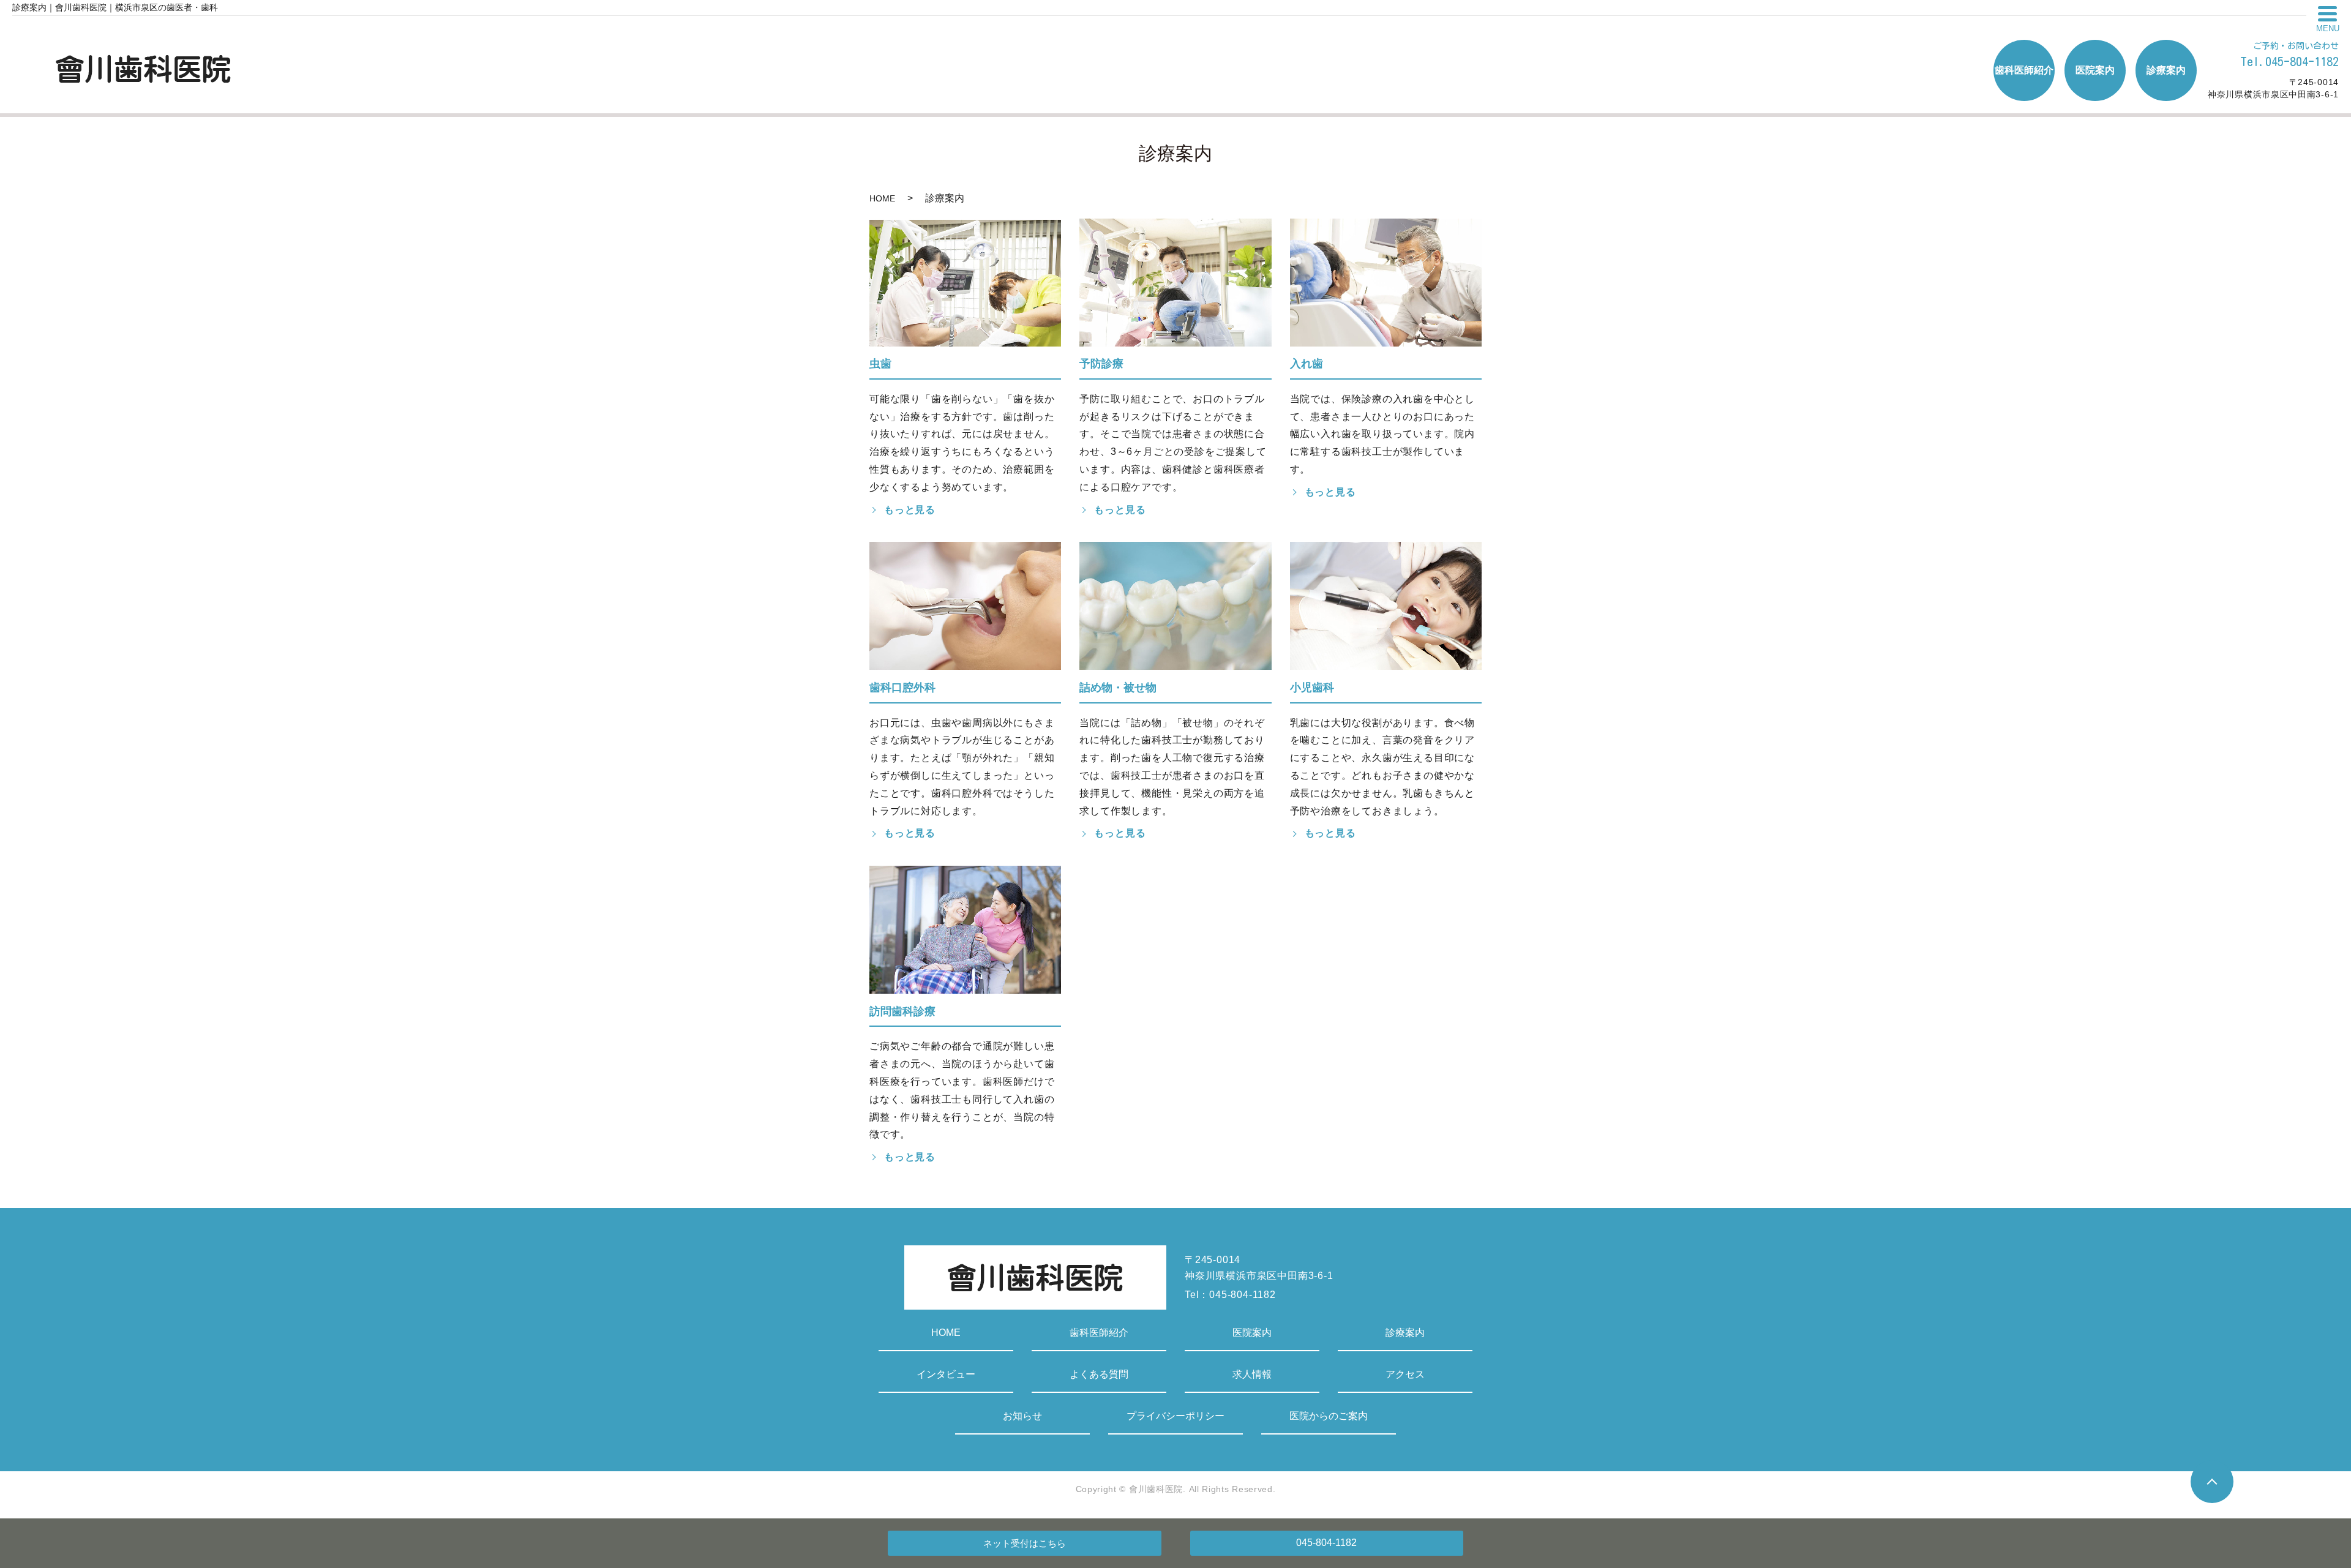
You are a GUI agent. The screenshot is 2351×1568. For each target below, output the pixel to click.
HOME (882, 198)
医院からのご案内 (1329, 1416)
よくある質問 (1099, 1374)
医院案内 (1252, 1333)
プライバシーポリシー (1175, 1416)
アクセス (1405, 1374)
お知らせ (1022, 1416)
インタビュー (946, 1374)
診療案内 (1405, 1333)
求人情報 (1252, 1374)
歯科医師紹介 (1099, 1333)
